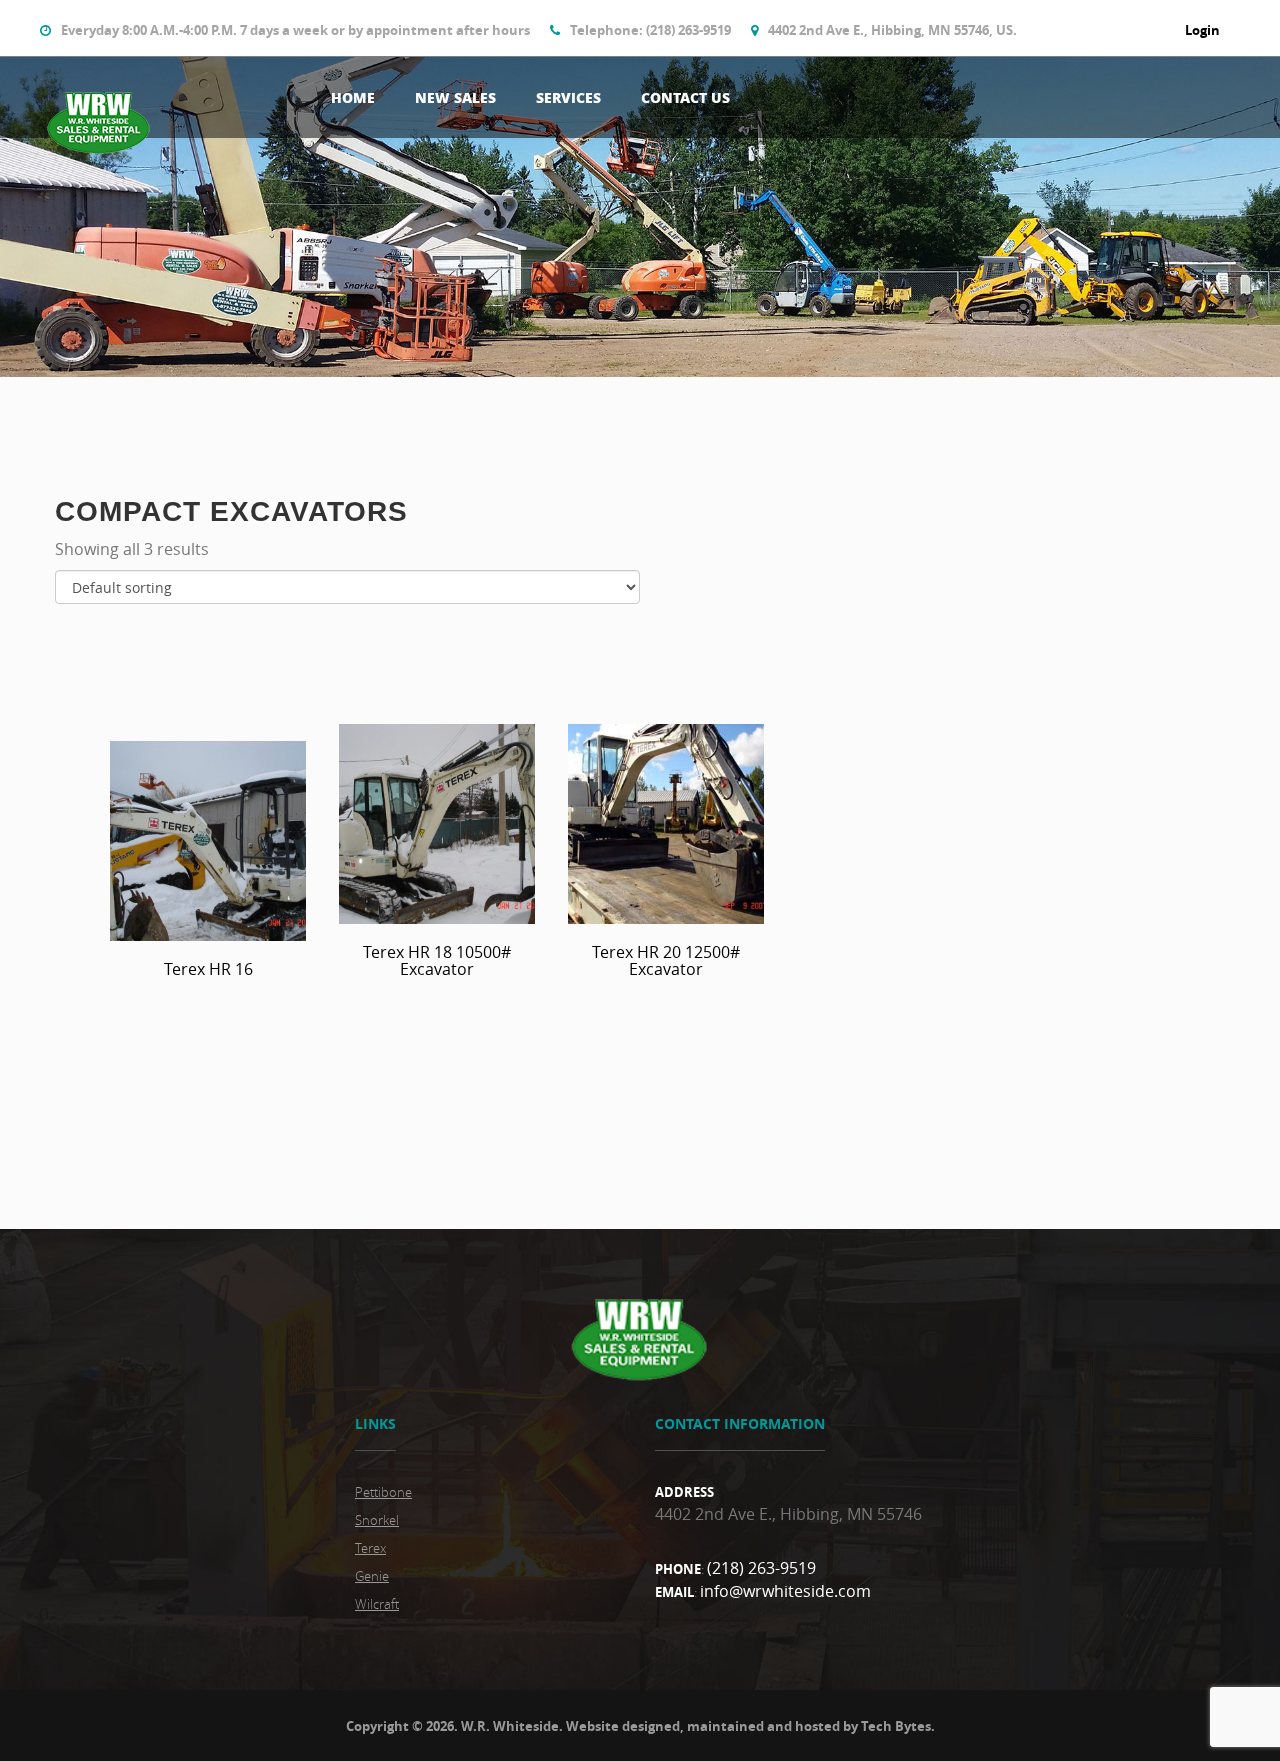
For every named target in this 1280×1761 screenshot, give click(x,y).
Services (568, 97)
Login (1202, 30)
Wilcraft (377, 1604)
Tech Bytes (896, 1726)
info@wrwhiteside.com (785, 1591)
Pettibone (383, 1492)
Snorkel (377, 1520)
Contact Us (685, 97)
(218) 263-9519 (761, 1568)
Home (353, 97)
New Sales (455, 97)
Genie (372, 1576)
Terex (370, 1548)
